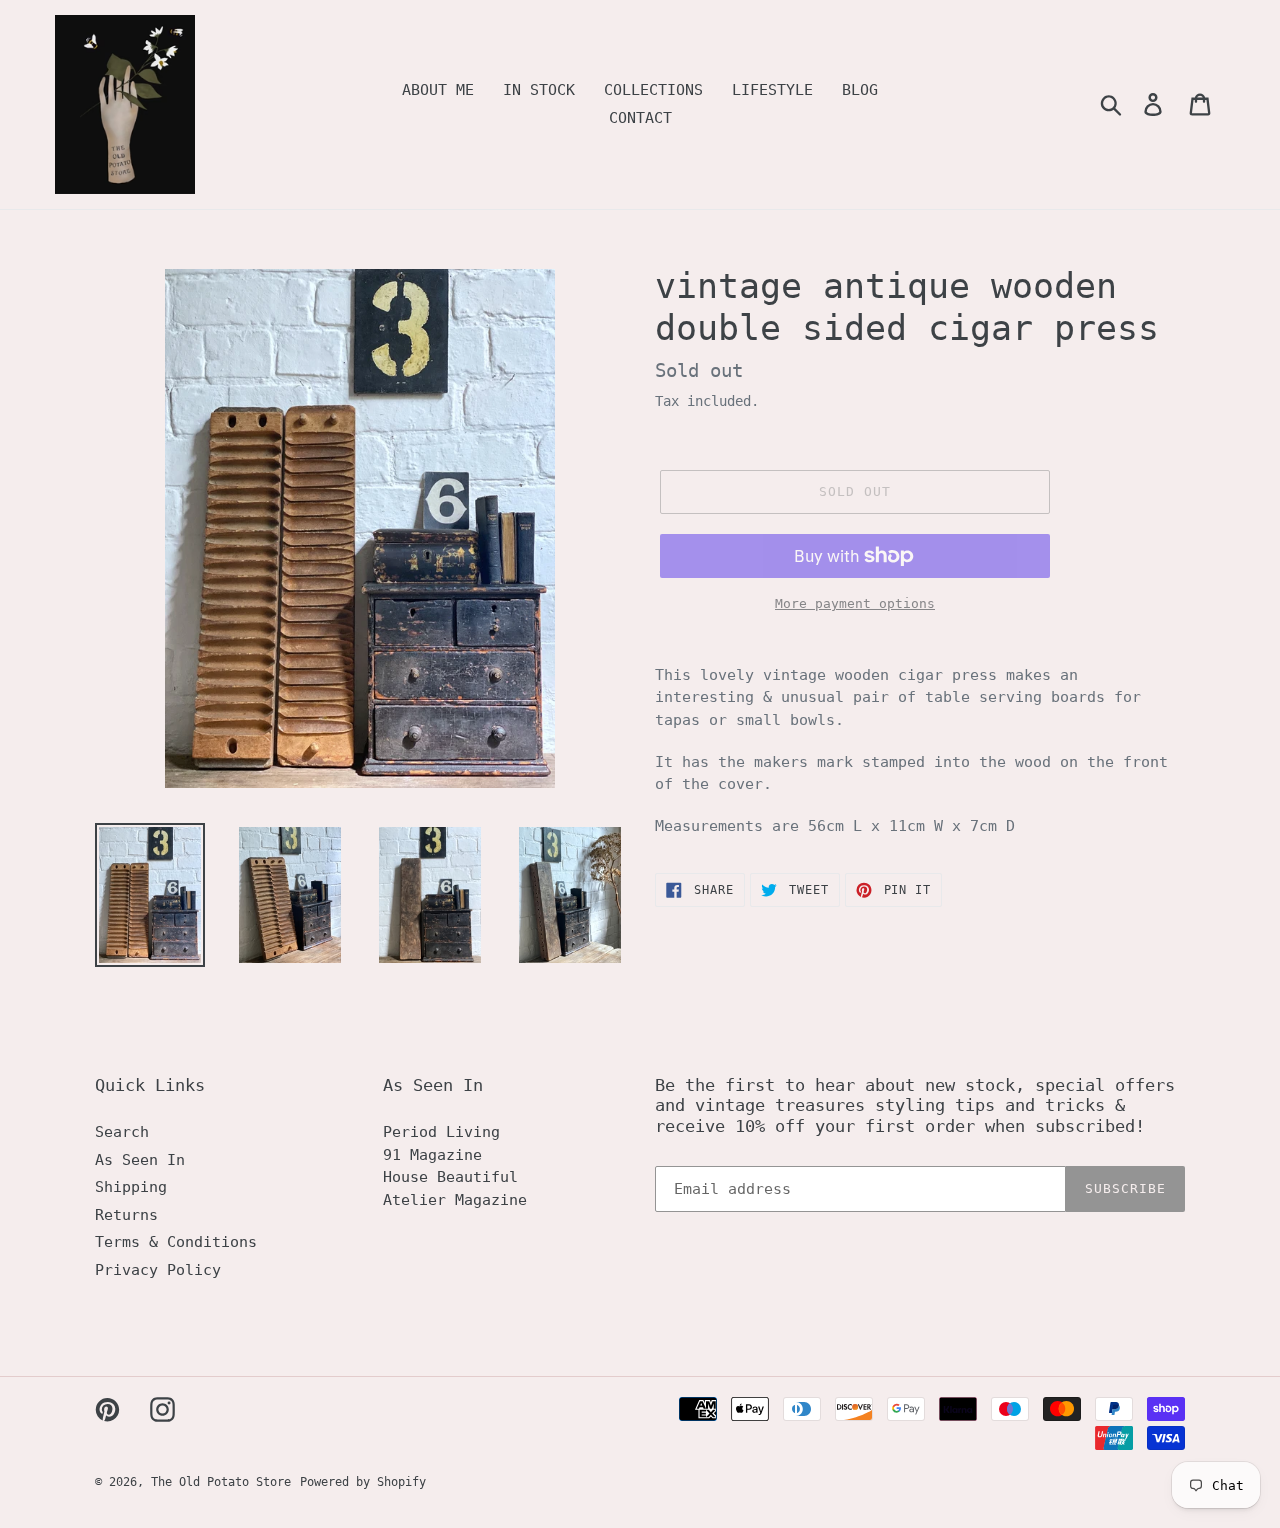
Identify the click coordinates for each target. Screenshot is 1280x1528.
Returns (126, 1215)
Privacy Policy (158, 1270)
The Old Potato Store (221, 1482)
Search (122, 1132)
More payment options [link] (855, 603)
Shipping (131, 1187)
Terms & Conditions (176, 1242)
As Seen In (140, 1160)
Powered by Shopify (363, 1482)
